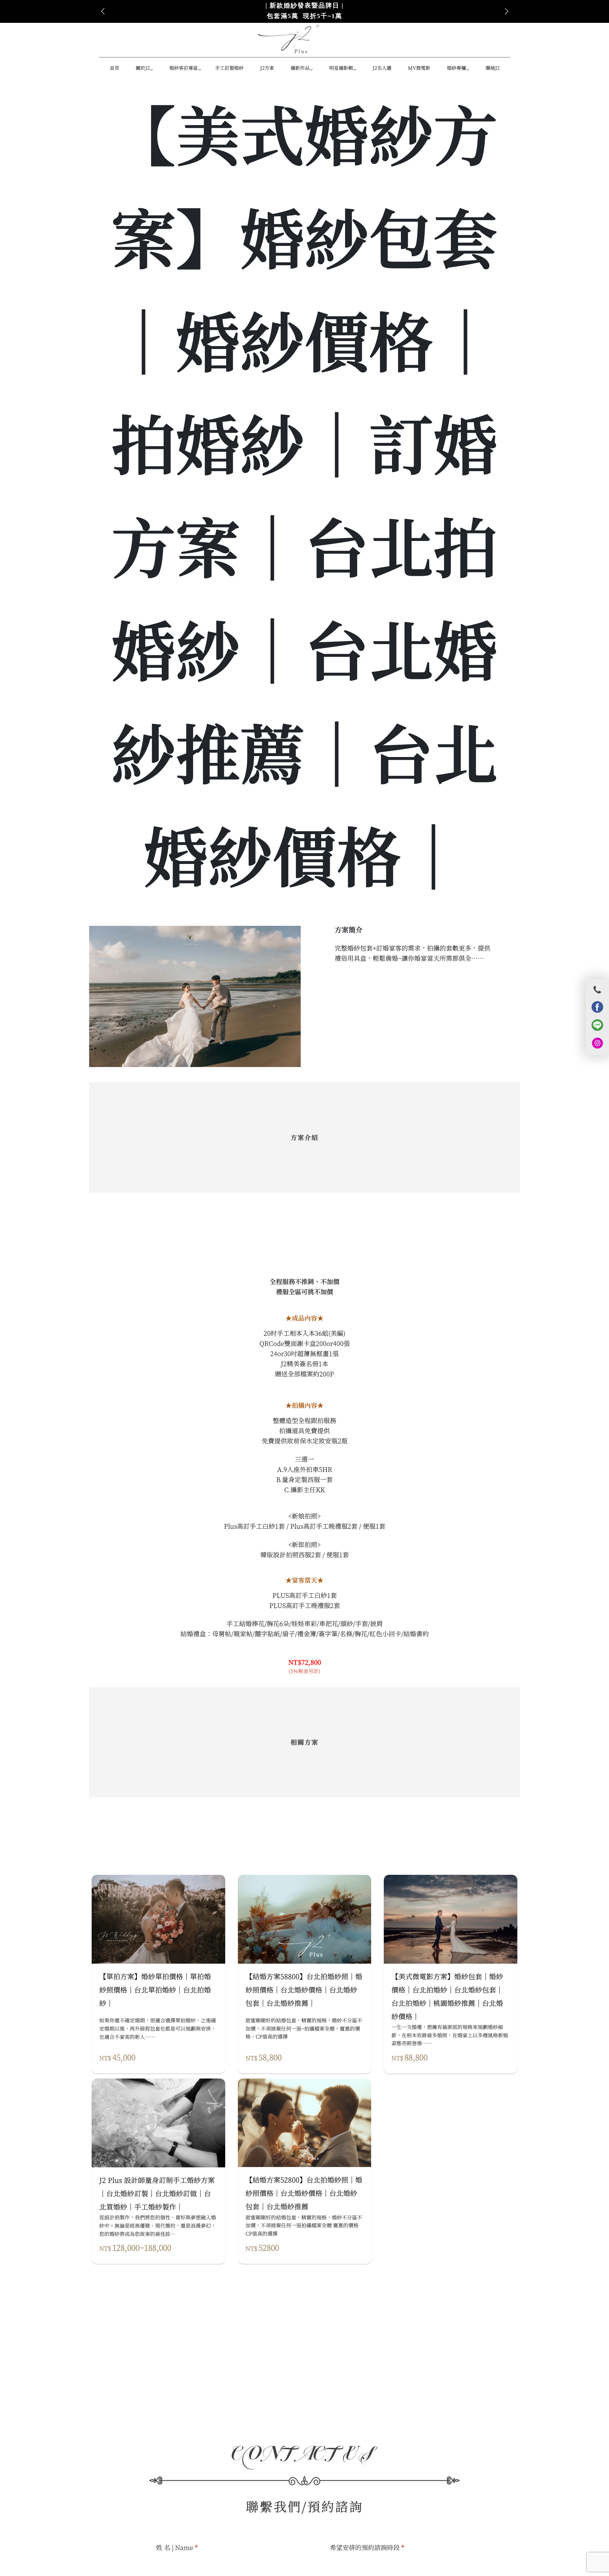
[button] (506, 11)
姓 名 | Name (177, 2547)
